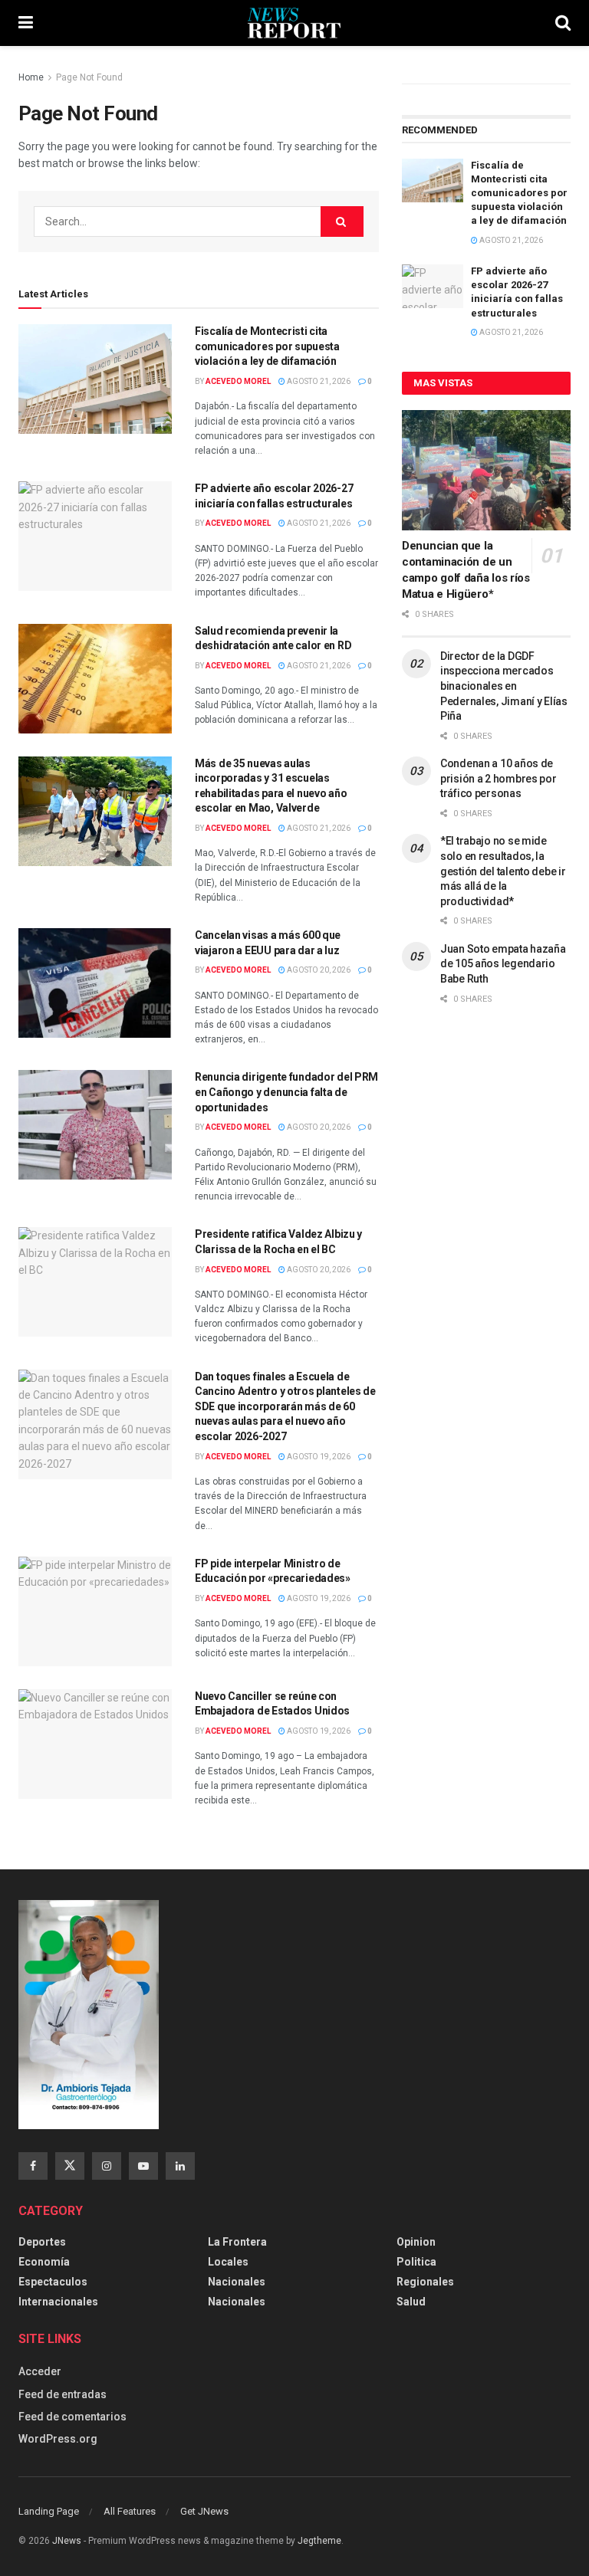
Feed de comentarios (72, 2417)
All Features (130, 2511)
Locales (228, 2262)
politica (416, 2262)
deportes (42, 2242)
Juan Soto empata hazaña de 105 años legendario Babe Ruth (503, 964)
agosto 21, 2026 (318, 381)
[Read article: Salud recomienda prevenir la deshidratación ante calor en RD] (95, 679)
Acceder (40, 2371)
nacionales (237, 2302)
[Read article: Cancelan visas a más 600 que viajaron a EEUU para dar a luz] (95, 983)
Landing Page (49, 2511)
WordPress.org (58, 2439)
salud (411, 2302)
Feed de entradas (63, 2394)
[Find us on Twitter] (70, 2166)
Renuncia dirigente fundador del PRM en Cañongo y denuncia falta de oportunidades (286, 1092)
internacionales (58, 2302)
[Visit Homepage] (294, 23)
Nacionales (237, 2282)
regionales (425, 2282)
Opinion (416, 2242)
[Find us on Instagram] (107, 2166)
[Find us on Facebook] (33, 2166)
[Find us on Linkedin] (180, 2166)
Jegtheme (319, 2541)
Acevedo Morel (238, 381)
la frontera (237, 2242)
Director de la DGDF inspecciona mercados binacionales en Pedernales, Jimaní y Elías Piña (504, 686)
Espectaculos (53, 2282)
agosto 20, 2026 (318, 970)
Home (31, 77)
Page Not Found (89, 77)
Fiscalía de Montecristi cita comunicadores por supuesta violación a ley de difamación (267, 346)
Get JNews (204, 2511)
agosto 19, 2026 (318, 1457)
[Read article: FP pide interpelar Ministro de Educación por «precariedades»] (95, 1611)
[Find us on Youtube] (143, 2166)
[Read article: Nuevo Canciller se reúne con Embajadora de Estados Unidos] (95, 1744)
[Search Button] (563, 23)
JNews (67, 2541)
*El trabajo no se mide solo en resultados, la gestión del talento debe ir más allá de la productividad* (503, 871)
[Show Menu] (26, 23)
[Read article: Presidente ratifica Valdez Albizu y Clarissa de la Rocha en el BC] (95, 1282)
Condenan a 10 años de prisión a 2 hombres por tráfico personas (499, 778)
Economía (44, 2262)
